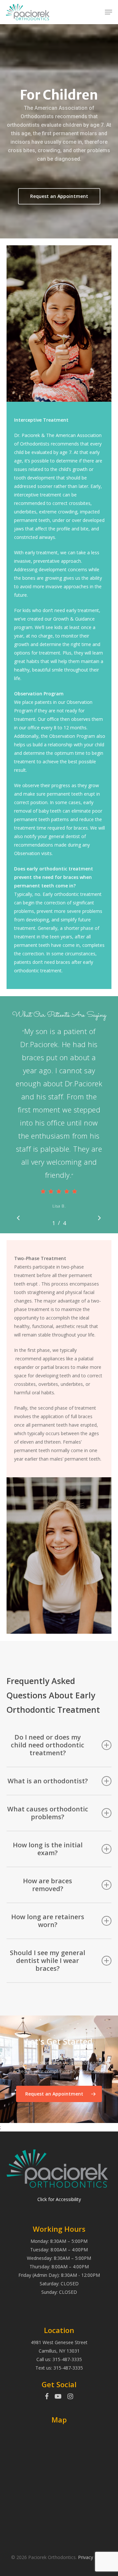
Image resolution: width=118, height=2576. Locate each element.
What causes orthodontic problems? (48, 1813)
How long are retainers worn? (48, 1921)
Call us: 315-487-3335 (59, 2359)
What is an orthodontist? (48, 1781)
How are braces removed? (48, 1885)
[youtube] (58, 2397)
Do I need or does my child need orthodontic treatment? (48, 1745)
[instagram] (70, 2397)
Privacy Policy (92, 2557)
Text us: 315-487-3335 (59, 2368)
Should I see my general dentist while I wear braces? (48, 1960)
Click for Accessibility (59, 2199)
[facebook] (47, 2397)
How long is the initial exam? (48, 1849)
